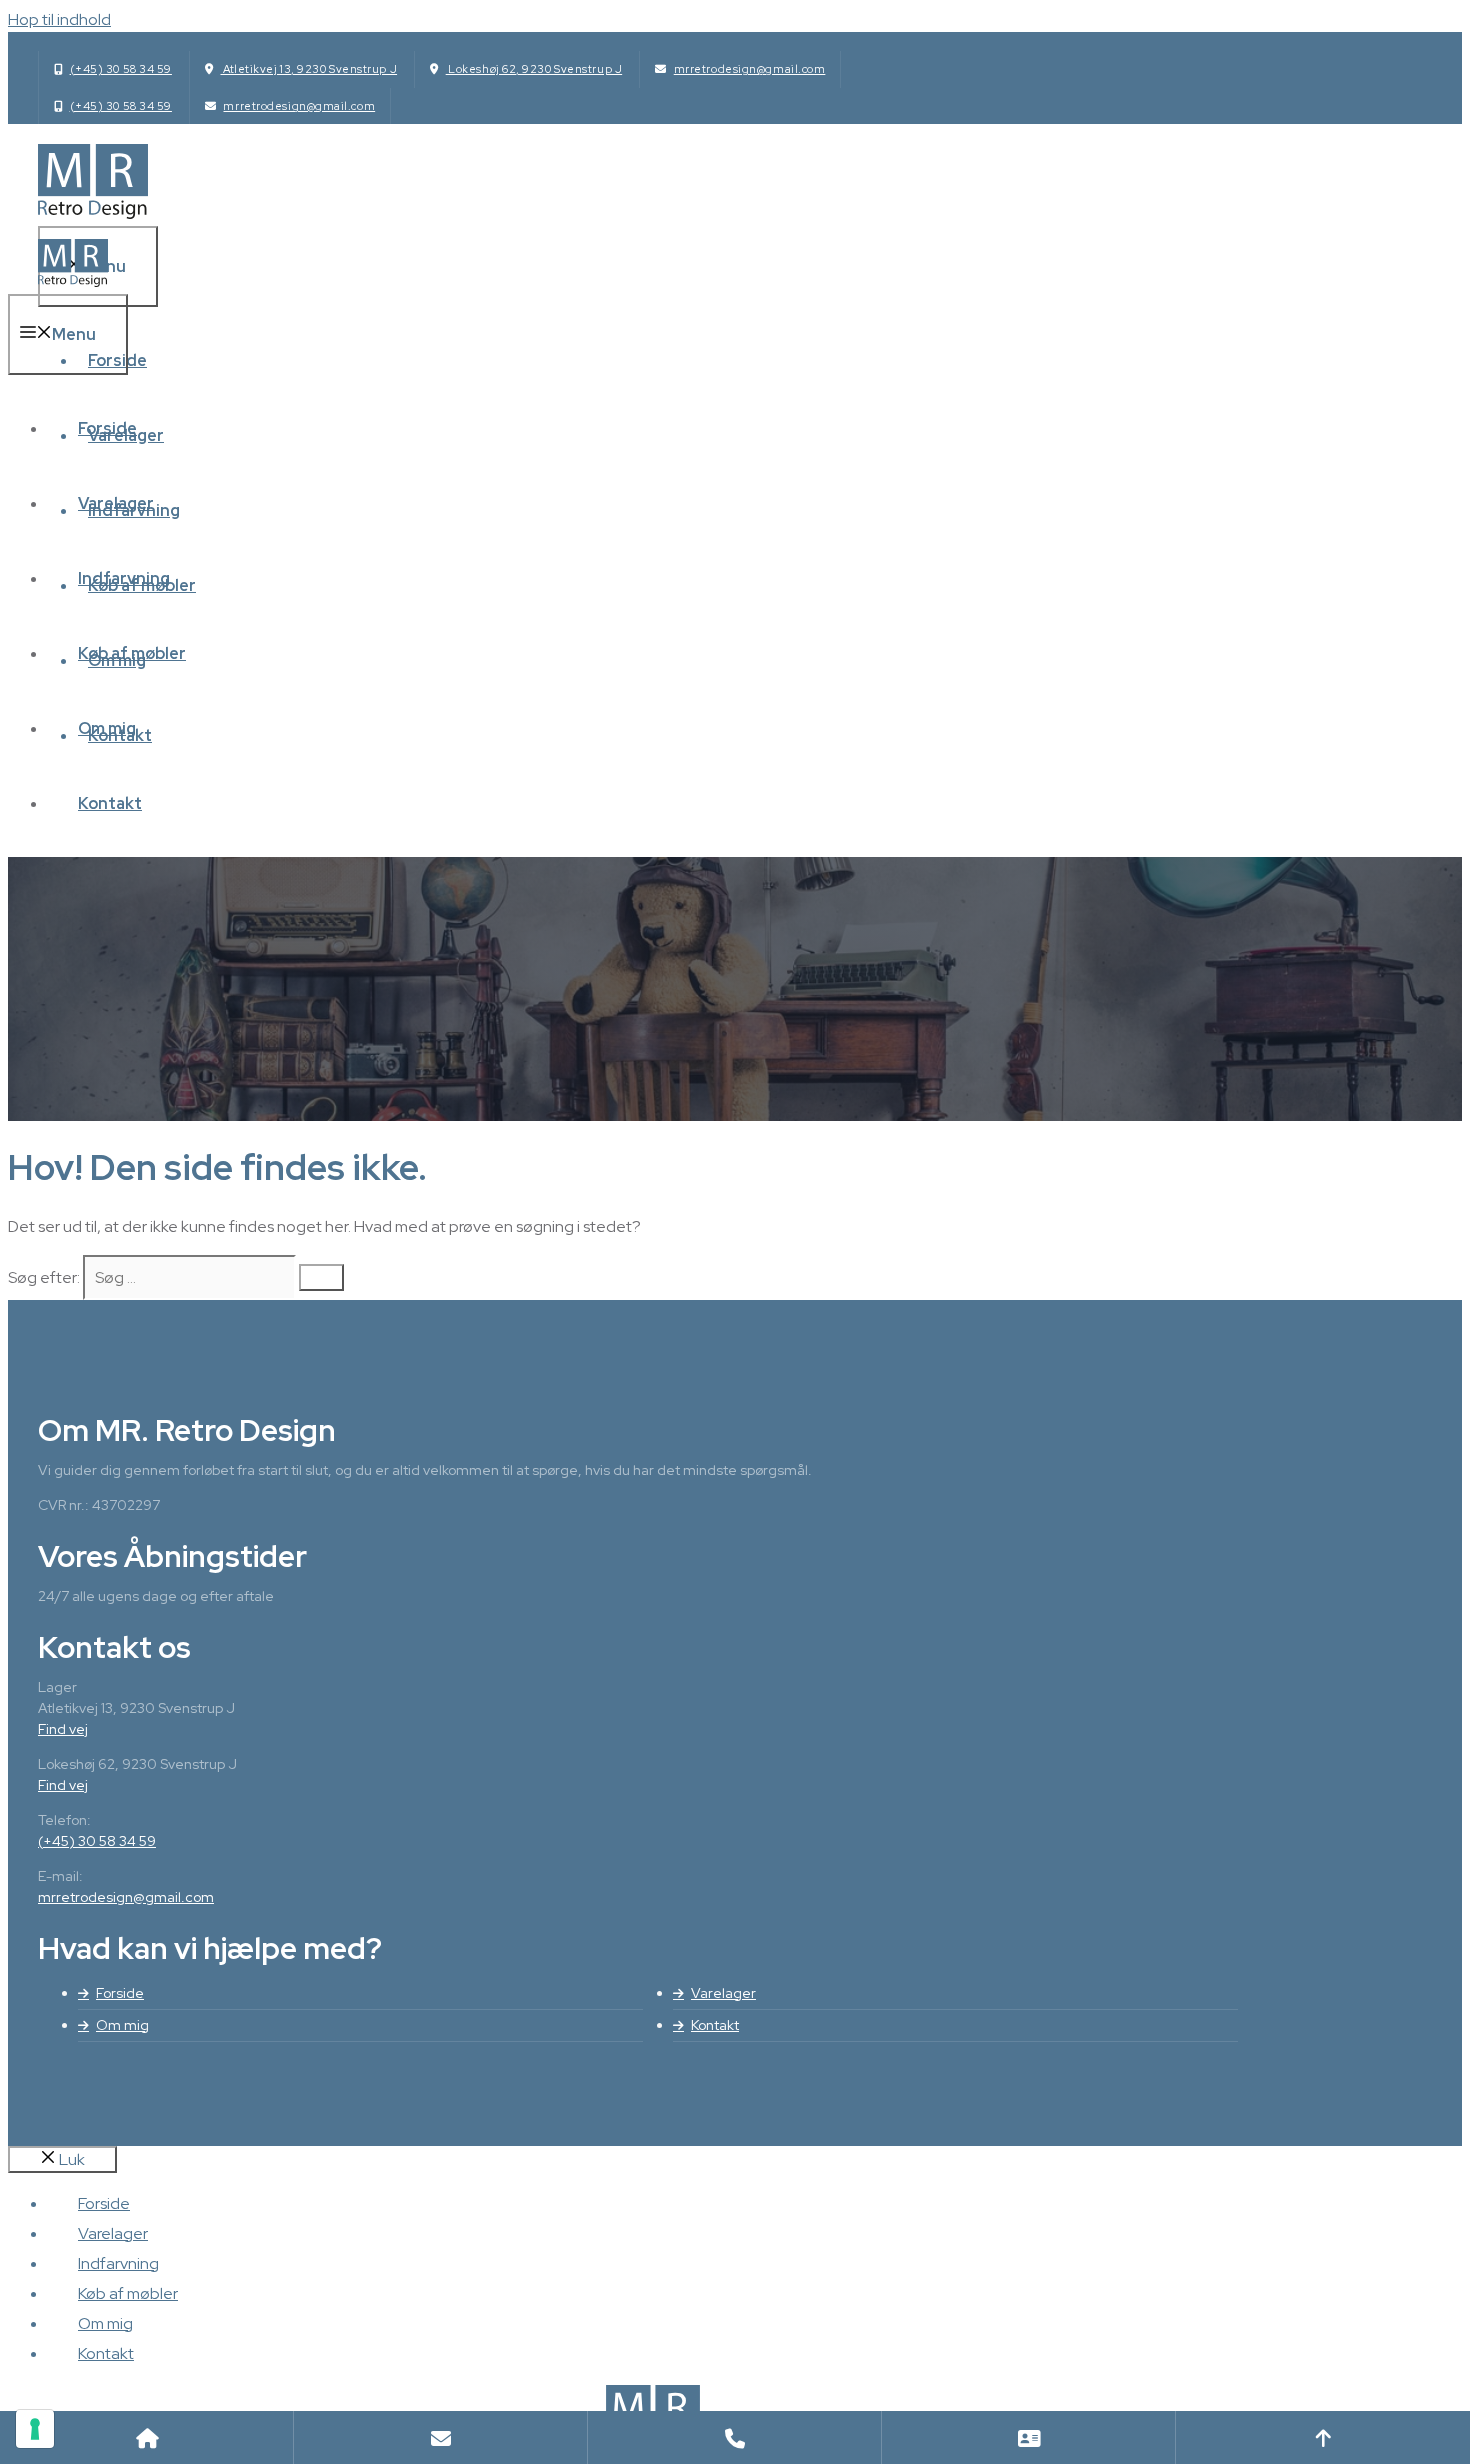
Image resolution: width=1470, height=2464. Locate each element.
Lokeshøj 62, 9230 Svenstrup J (534, 69)
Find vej (63, 1729)
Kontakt (110, 803)
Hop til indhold (59, 19)
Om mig (107, 728)
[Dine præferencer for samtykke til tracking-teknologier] (35, 2429)
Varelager (116, 503)
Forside (107, 428)
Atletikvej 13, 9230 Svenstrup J (308, 69)
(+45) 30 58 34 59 (121, 69)
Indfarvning (124, 578)
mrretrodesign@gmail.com (750, 69)
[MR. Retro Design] (73, 281)
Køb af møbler (132, 653)
